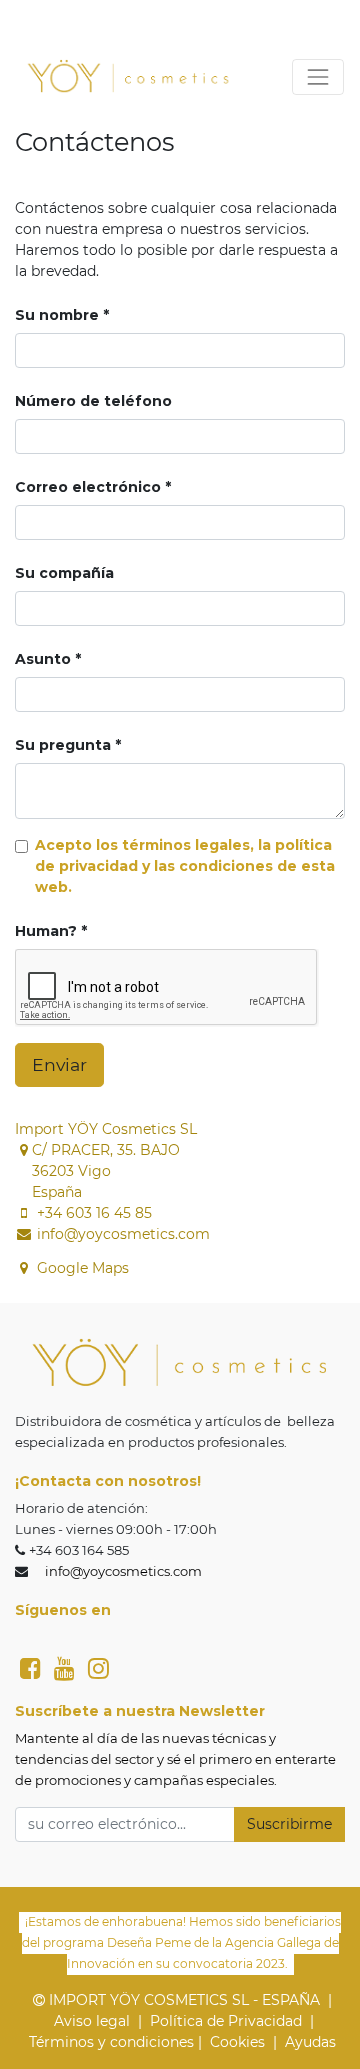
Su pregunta (63, 745)
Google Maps (83, 1268)
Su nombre (57, 315)
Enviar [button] (59, 1064)
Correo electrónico (88, 487)
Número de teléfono (93, 401)
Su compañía (64, 573)
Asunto (43, 659)
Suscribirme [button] (289, 1824)
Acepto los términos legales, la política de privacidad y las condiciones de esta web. (185, 866)
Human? (46, 931)
